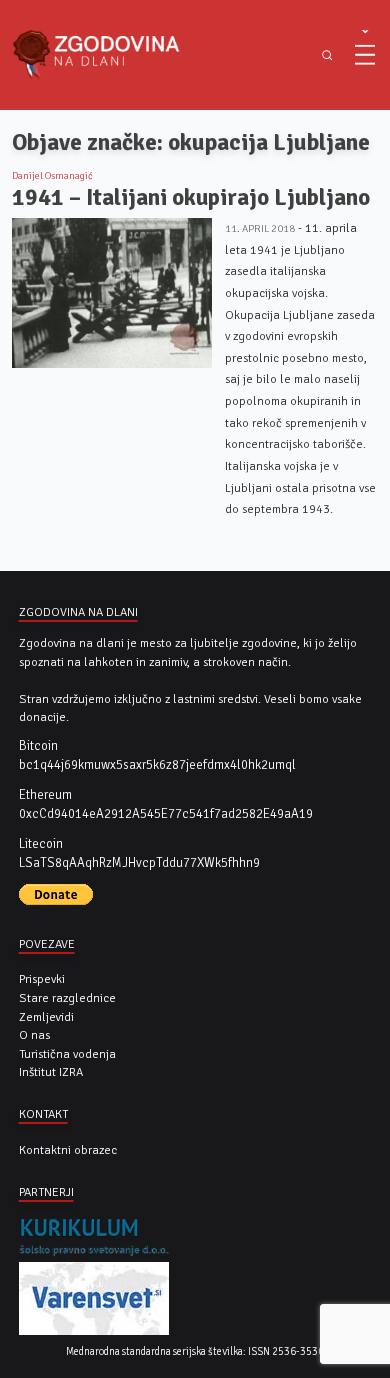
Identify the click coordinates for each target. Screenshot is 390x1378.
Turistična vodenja (67, 1054)
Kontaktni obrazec (68, 1150)
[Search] (327, 55)
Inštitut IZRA (51, 1072)
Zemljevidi (46, 1017)
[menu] (365, 55)
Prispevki (42, 979)
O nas (34, 1035)
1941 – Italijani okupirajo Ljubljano (191, 197)
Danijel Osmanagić (52, 176)
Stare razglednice (67, 998)
